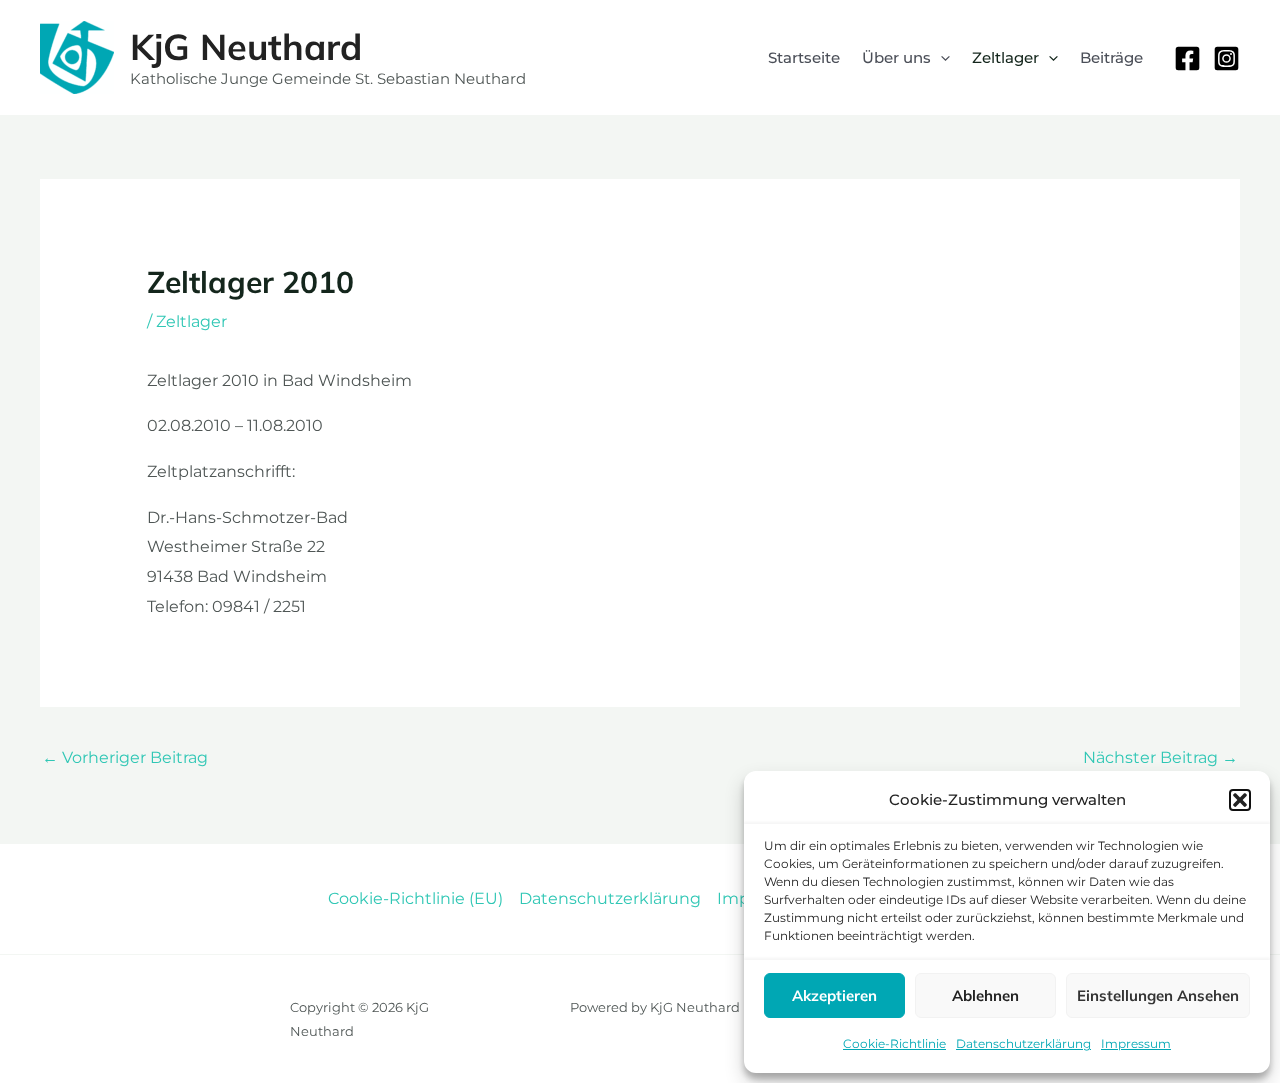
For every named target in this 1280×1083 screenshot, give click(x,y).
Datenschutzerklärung (1023, 1043)
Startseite (804, 57)
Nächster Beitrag (1160, 757)
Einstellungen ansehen (1158, 995)
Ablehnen (985, 995)
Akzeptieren (834, 995)
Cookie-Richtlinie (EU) (415, 898)
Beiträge (1111, 57)
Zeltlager (191, 321)
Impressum (1136, 1043)
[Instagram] (1226, 58)
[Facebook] (1187, 58)
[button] (1240, 800)
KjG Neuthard (246, 46)
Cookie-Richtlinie (894, 1043)
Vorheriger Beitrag (125, 757)
